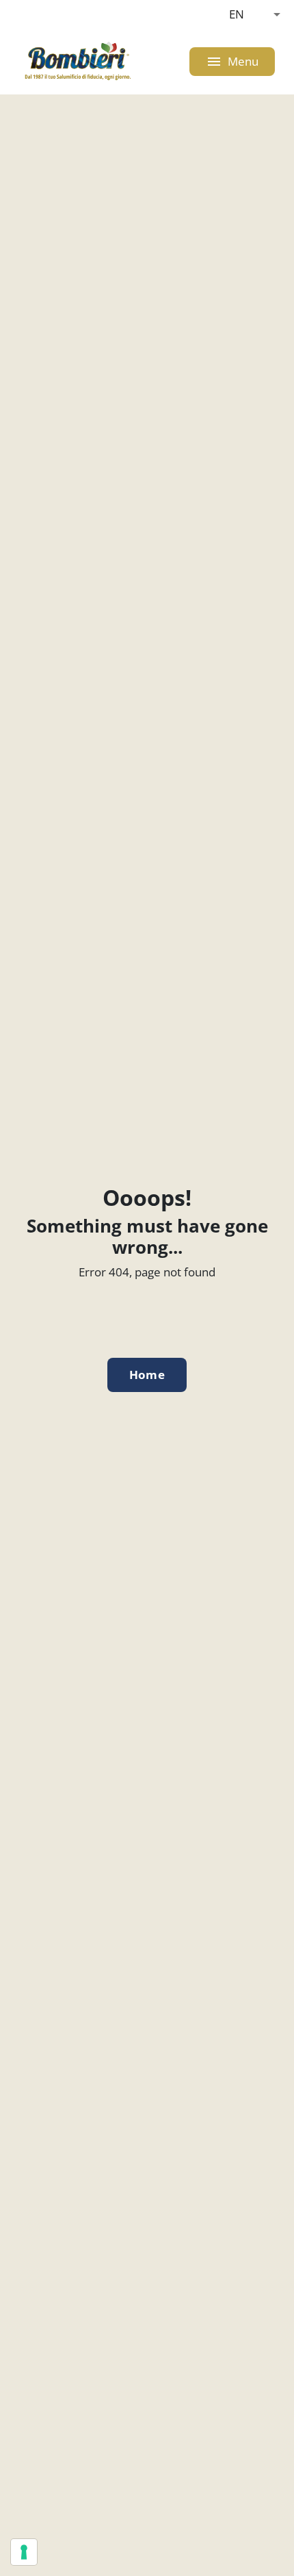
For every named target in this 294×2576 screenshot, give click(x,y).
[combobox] (255, 14)
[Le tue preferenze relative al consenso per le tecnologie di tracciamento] (24, 2552)
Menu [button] (232, 62)
